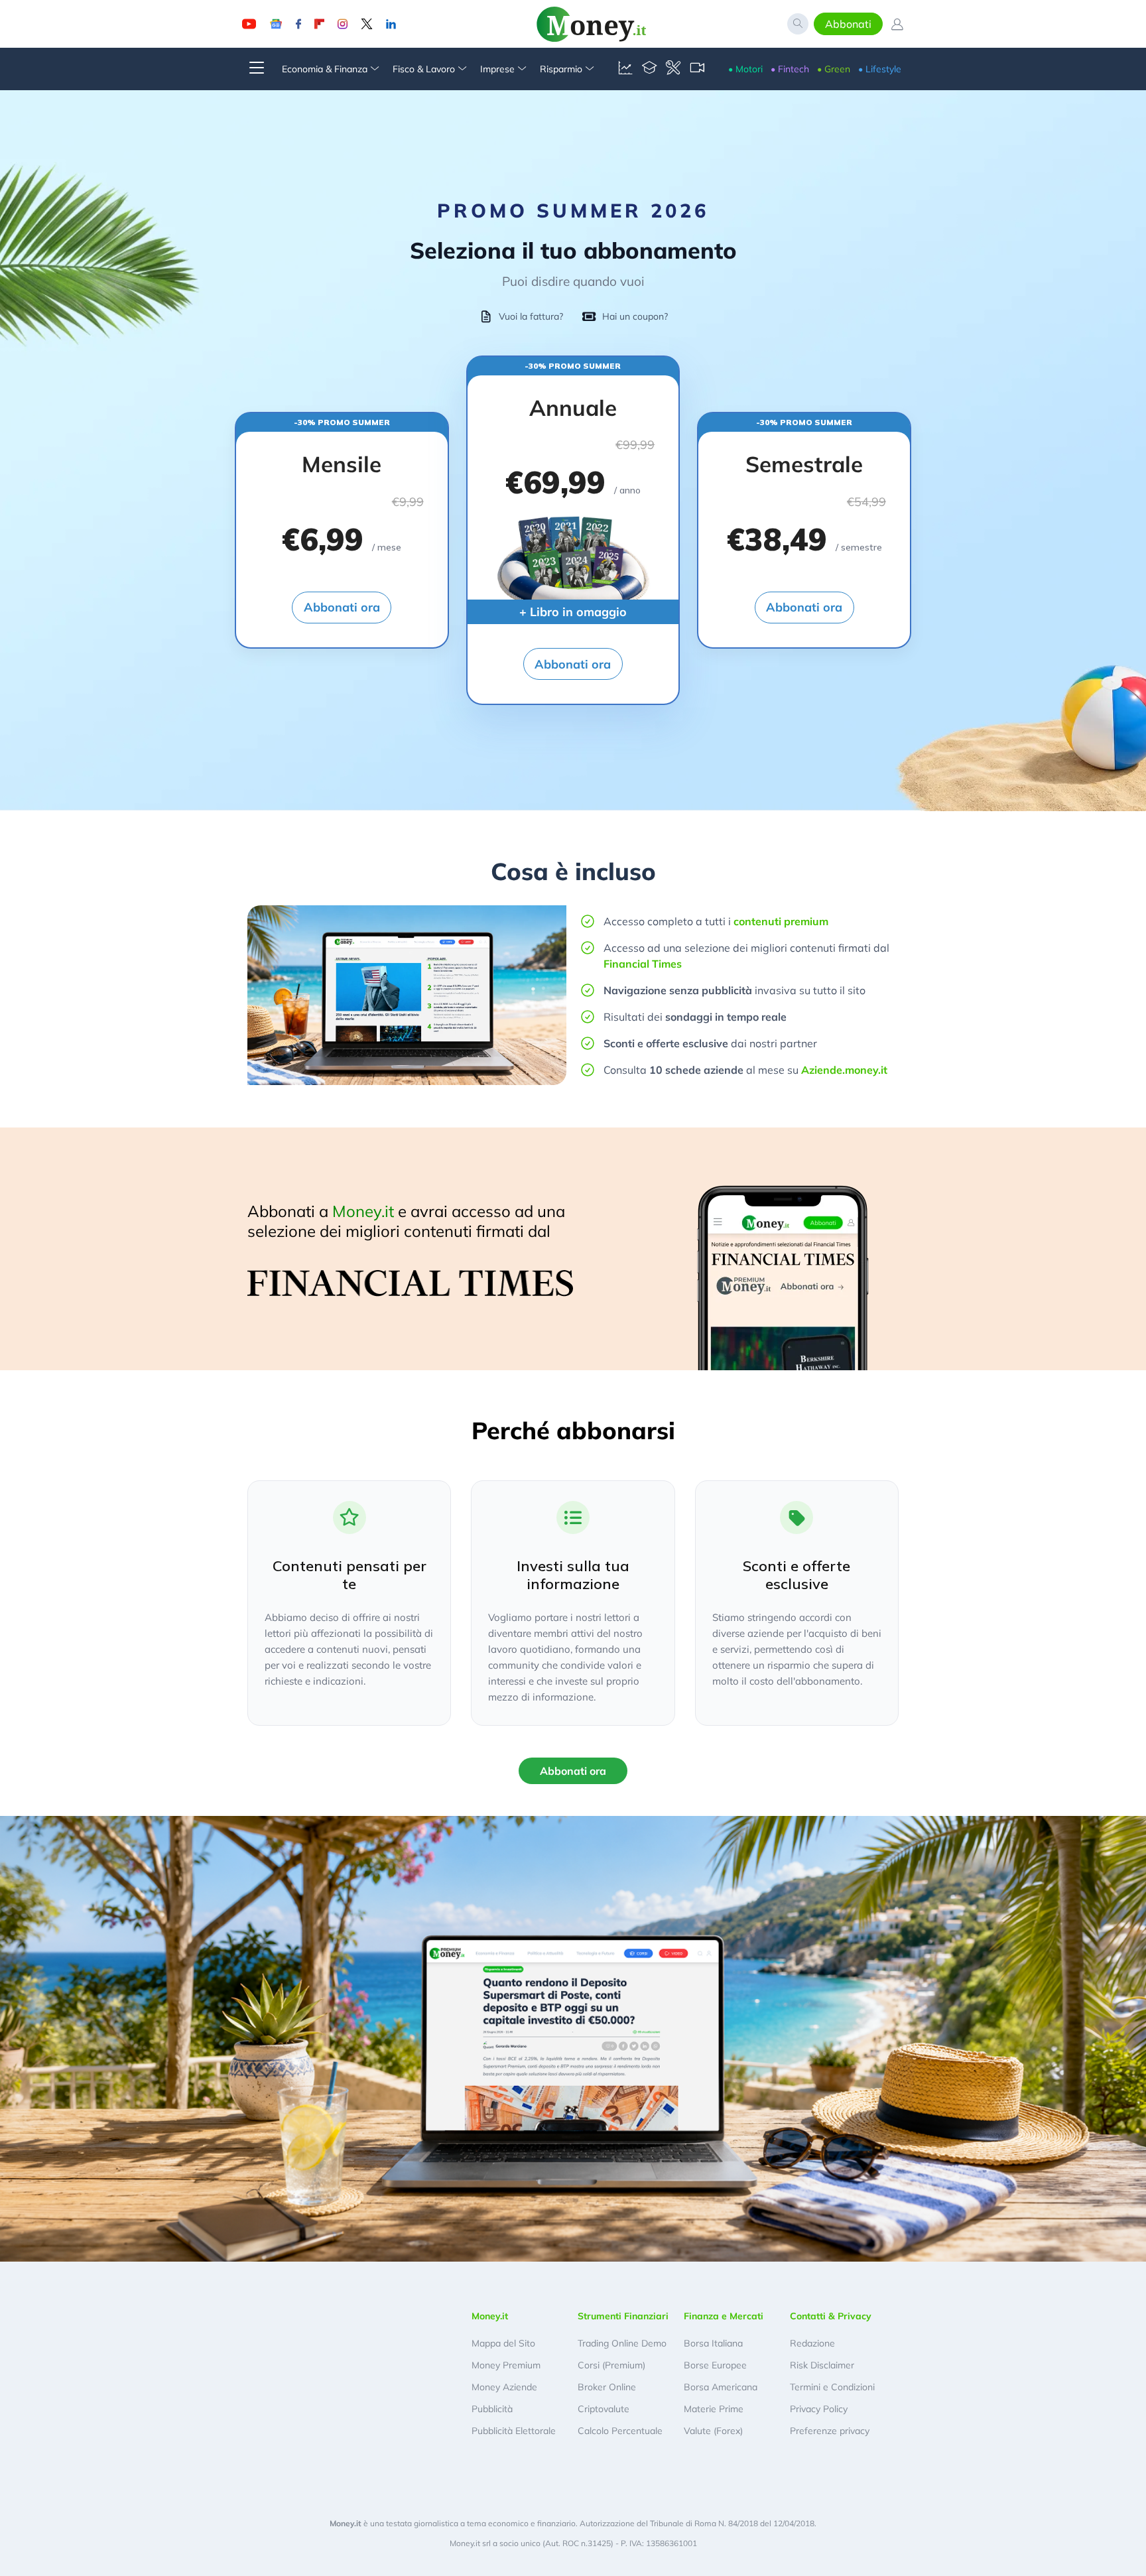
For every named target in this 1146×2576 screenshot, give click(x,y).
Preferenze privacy (830, 2431)
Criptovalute (604, 2409)
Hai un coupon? (635, 316)
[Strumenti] (673, 69)
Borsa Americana (721, 2387)
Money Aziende (504, 2387)
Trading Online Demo (622, 2343)
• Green (834, 69)
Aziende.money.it (844, 1070)
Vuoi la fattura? (531, 316)
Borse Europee (715, 2365)
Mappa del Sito (503, 2343)
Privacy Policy (819, 2409)
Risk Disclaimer (822, 2365)
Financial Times (643, 964)
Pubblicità (492, 2409)
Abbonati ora (342, 607)
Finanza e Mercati (724, 2316)
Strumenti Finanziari (623, 2316)
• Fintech (790, 69)
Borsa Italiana (713, 2343)
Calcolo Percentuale (620, 2431)
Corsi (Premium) (611, 2365)
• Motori (745, 69)
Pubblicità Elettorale (514, 2431)
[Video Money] (697, 69)
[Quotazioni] (625, 69)
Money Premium (506, 2365)
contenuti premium (781, 921)
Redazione (812, 2343)
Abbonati (848, 24)
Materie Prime (714, 2409)
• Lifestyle (880, 69)
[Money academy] (649, 69)
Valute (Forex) (713, 2431)
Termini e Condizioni (832, 2387)
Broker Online (607, 2387)
